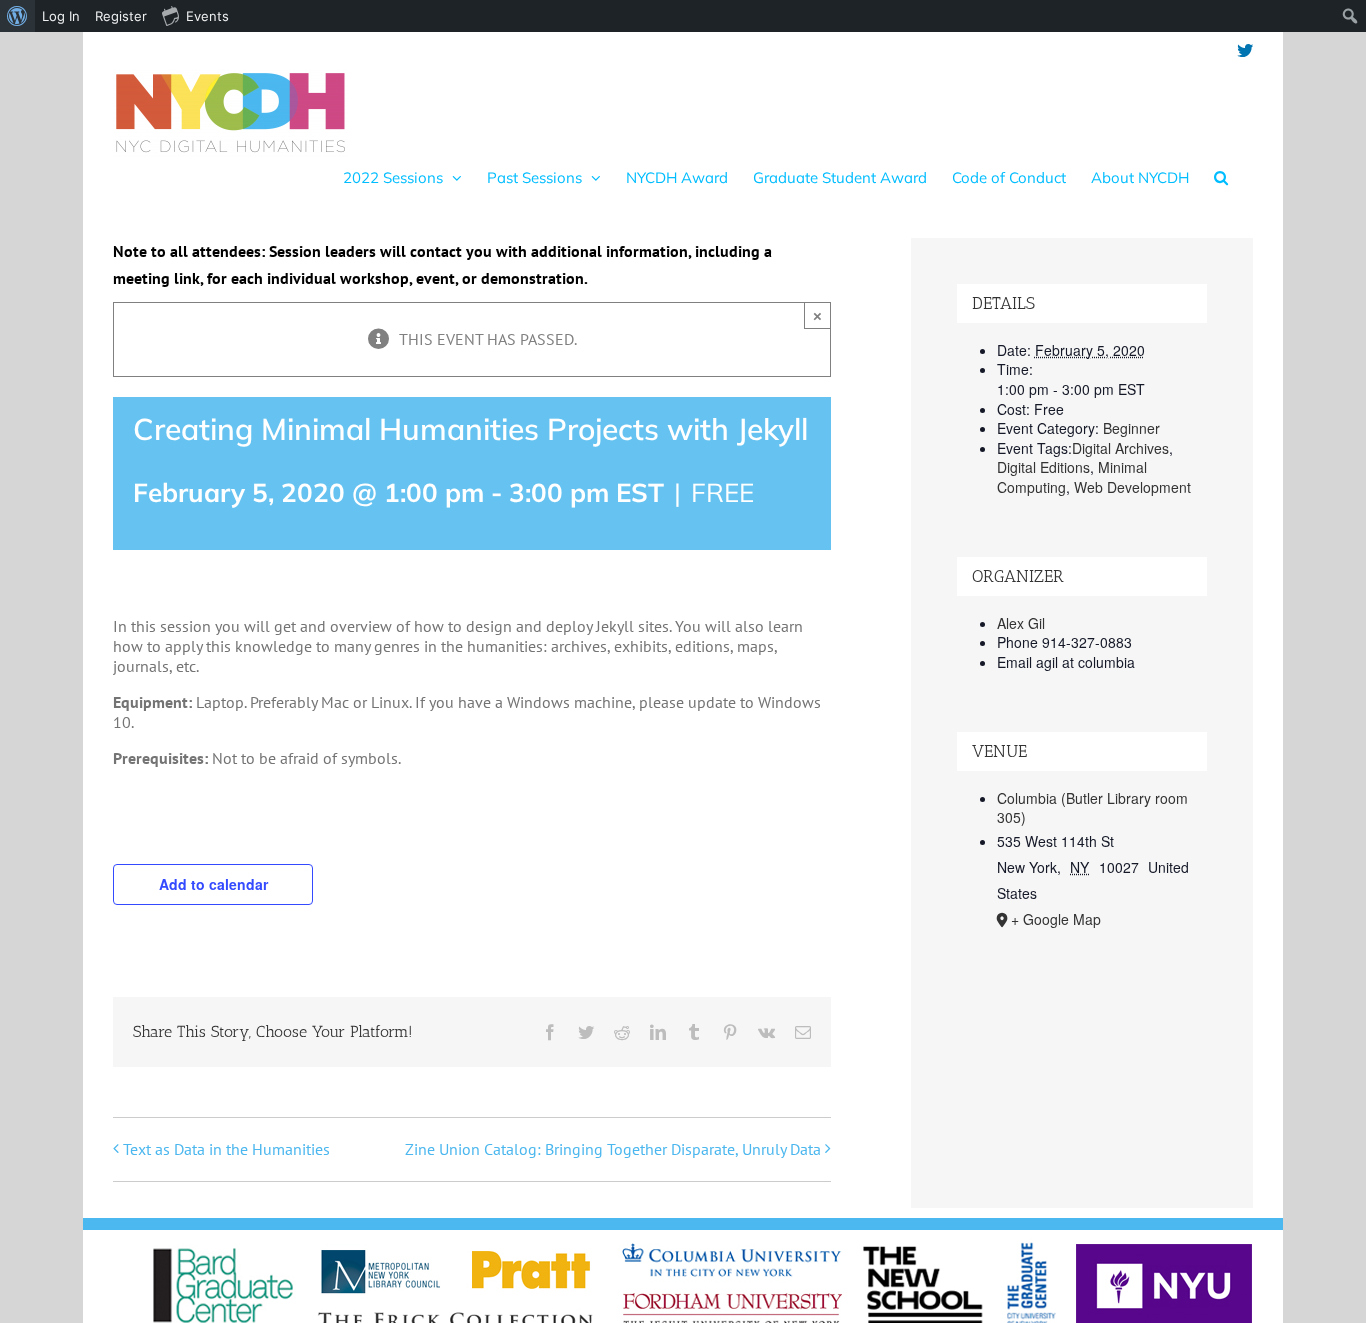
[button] (1221, 177)
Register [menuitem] (121, 16)
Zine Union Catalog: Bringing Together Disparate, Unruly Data (613, 1149)
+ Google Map (1056, 919)
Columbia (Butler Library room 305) (1092, 808)
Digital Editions (1043, 467)
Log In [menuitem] (61, 16)
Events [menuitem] (207, 16)
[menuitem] (17, 16)
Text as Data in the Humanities (226, 1149)
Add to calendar (213, 884)
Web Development (1132, 487)
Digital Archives (1120, 448)
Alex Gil (1021, 623)
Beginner (1131, 428)
